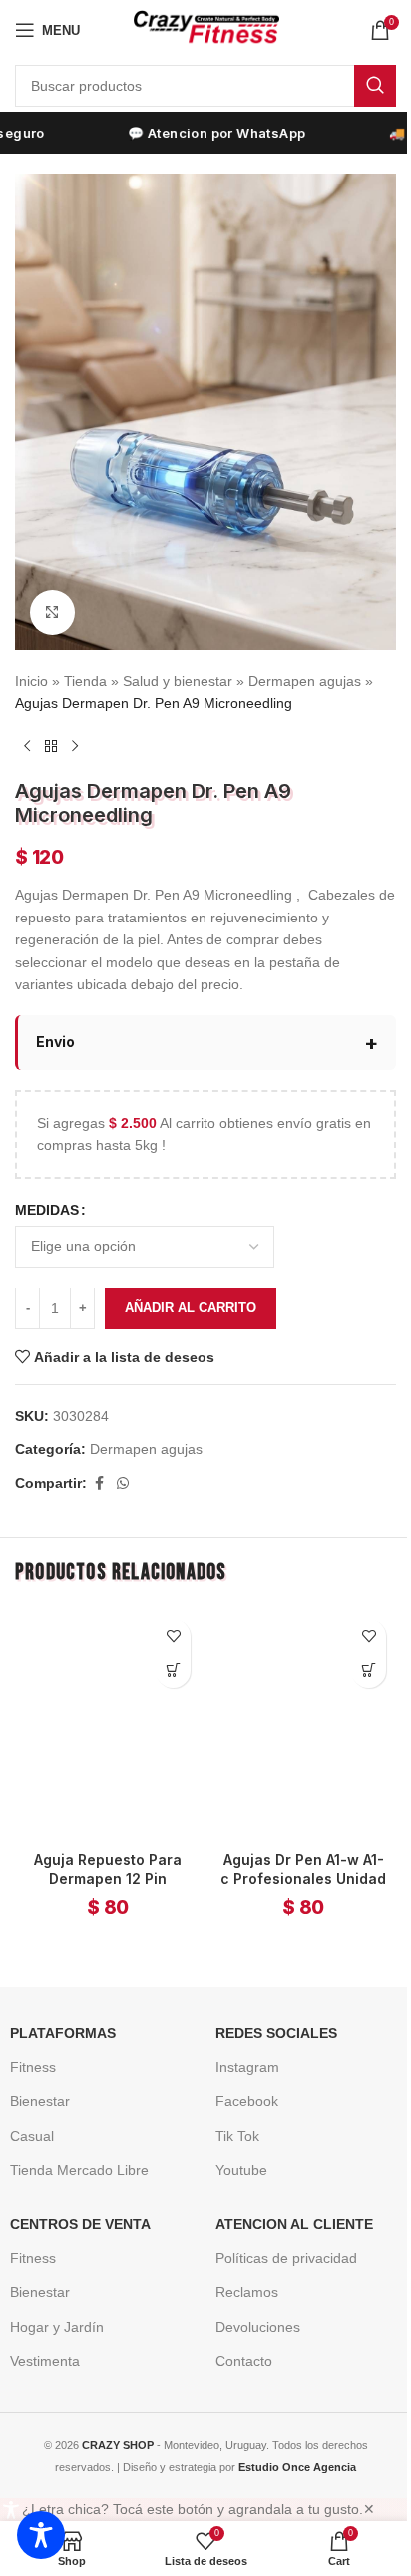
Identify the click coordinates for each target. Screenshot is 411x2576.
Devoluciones (251, 2298)
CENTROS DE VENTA (73, 2196)
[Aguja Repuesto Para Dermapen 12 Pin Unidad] (104, 1701)
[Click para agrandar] (52, 613)
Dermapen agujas (305, 681)
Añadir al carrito (191, 1289)
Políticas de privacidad (279, 2230)
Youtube (234, 2142)
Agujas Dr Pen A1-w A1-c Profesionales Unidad (292, 1851)
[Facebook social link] (99, 1465)
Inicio (31, 681)
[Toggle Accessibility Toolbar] (41, 2535)
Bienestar (33, 2073)
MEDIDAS (47, 1191)
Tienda (85, 681)
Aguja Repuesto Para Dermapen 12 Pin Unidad (104, 1851)
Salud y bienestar (178, 681)
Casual (25, 2108)
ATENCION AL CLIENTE (287, 2196)
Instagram (240, 2039)
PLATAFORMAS (56, 2006)
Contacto (237, 2333)
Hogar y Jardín (50, 2298)
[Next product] (75, 747)
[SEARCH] (375, 86)
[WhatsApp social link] (123, 1465)
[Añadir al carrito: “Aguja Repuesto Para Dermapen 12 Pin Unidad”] (166, 1652)
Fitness (26, 2039)
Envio (55, 1024)
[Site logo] (206, 29)
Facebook (240, 2073)
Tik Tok (230, 2108)
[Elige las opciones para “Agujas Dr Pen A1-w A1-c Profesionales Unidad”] (354, 1652)
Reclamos (240, 2264)
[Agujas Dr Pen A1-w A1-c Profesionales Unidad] (293, 1701)
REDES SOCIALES (269, 2006)
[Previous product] (27, 747)
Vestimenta (38, 2333)
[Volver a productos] (51, 747)
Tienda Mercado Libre (72, 2142)
